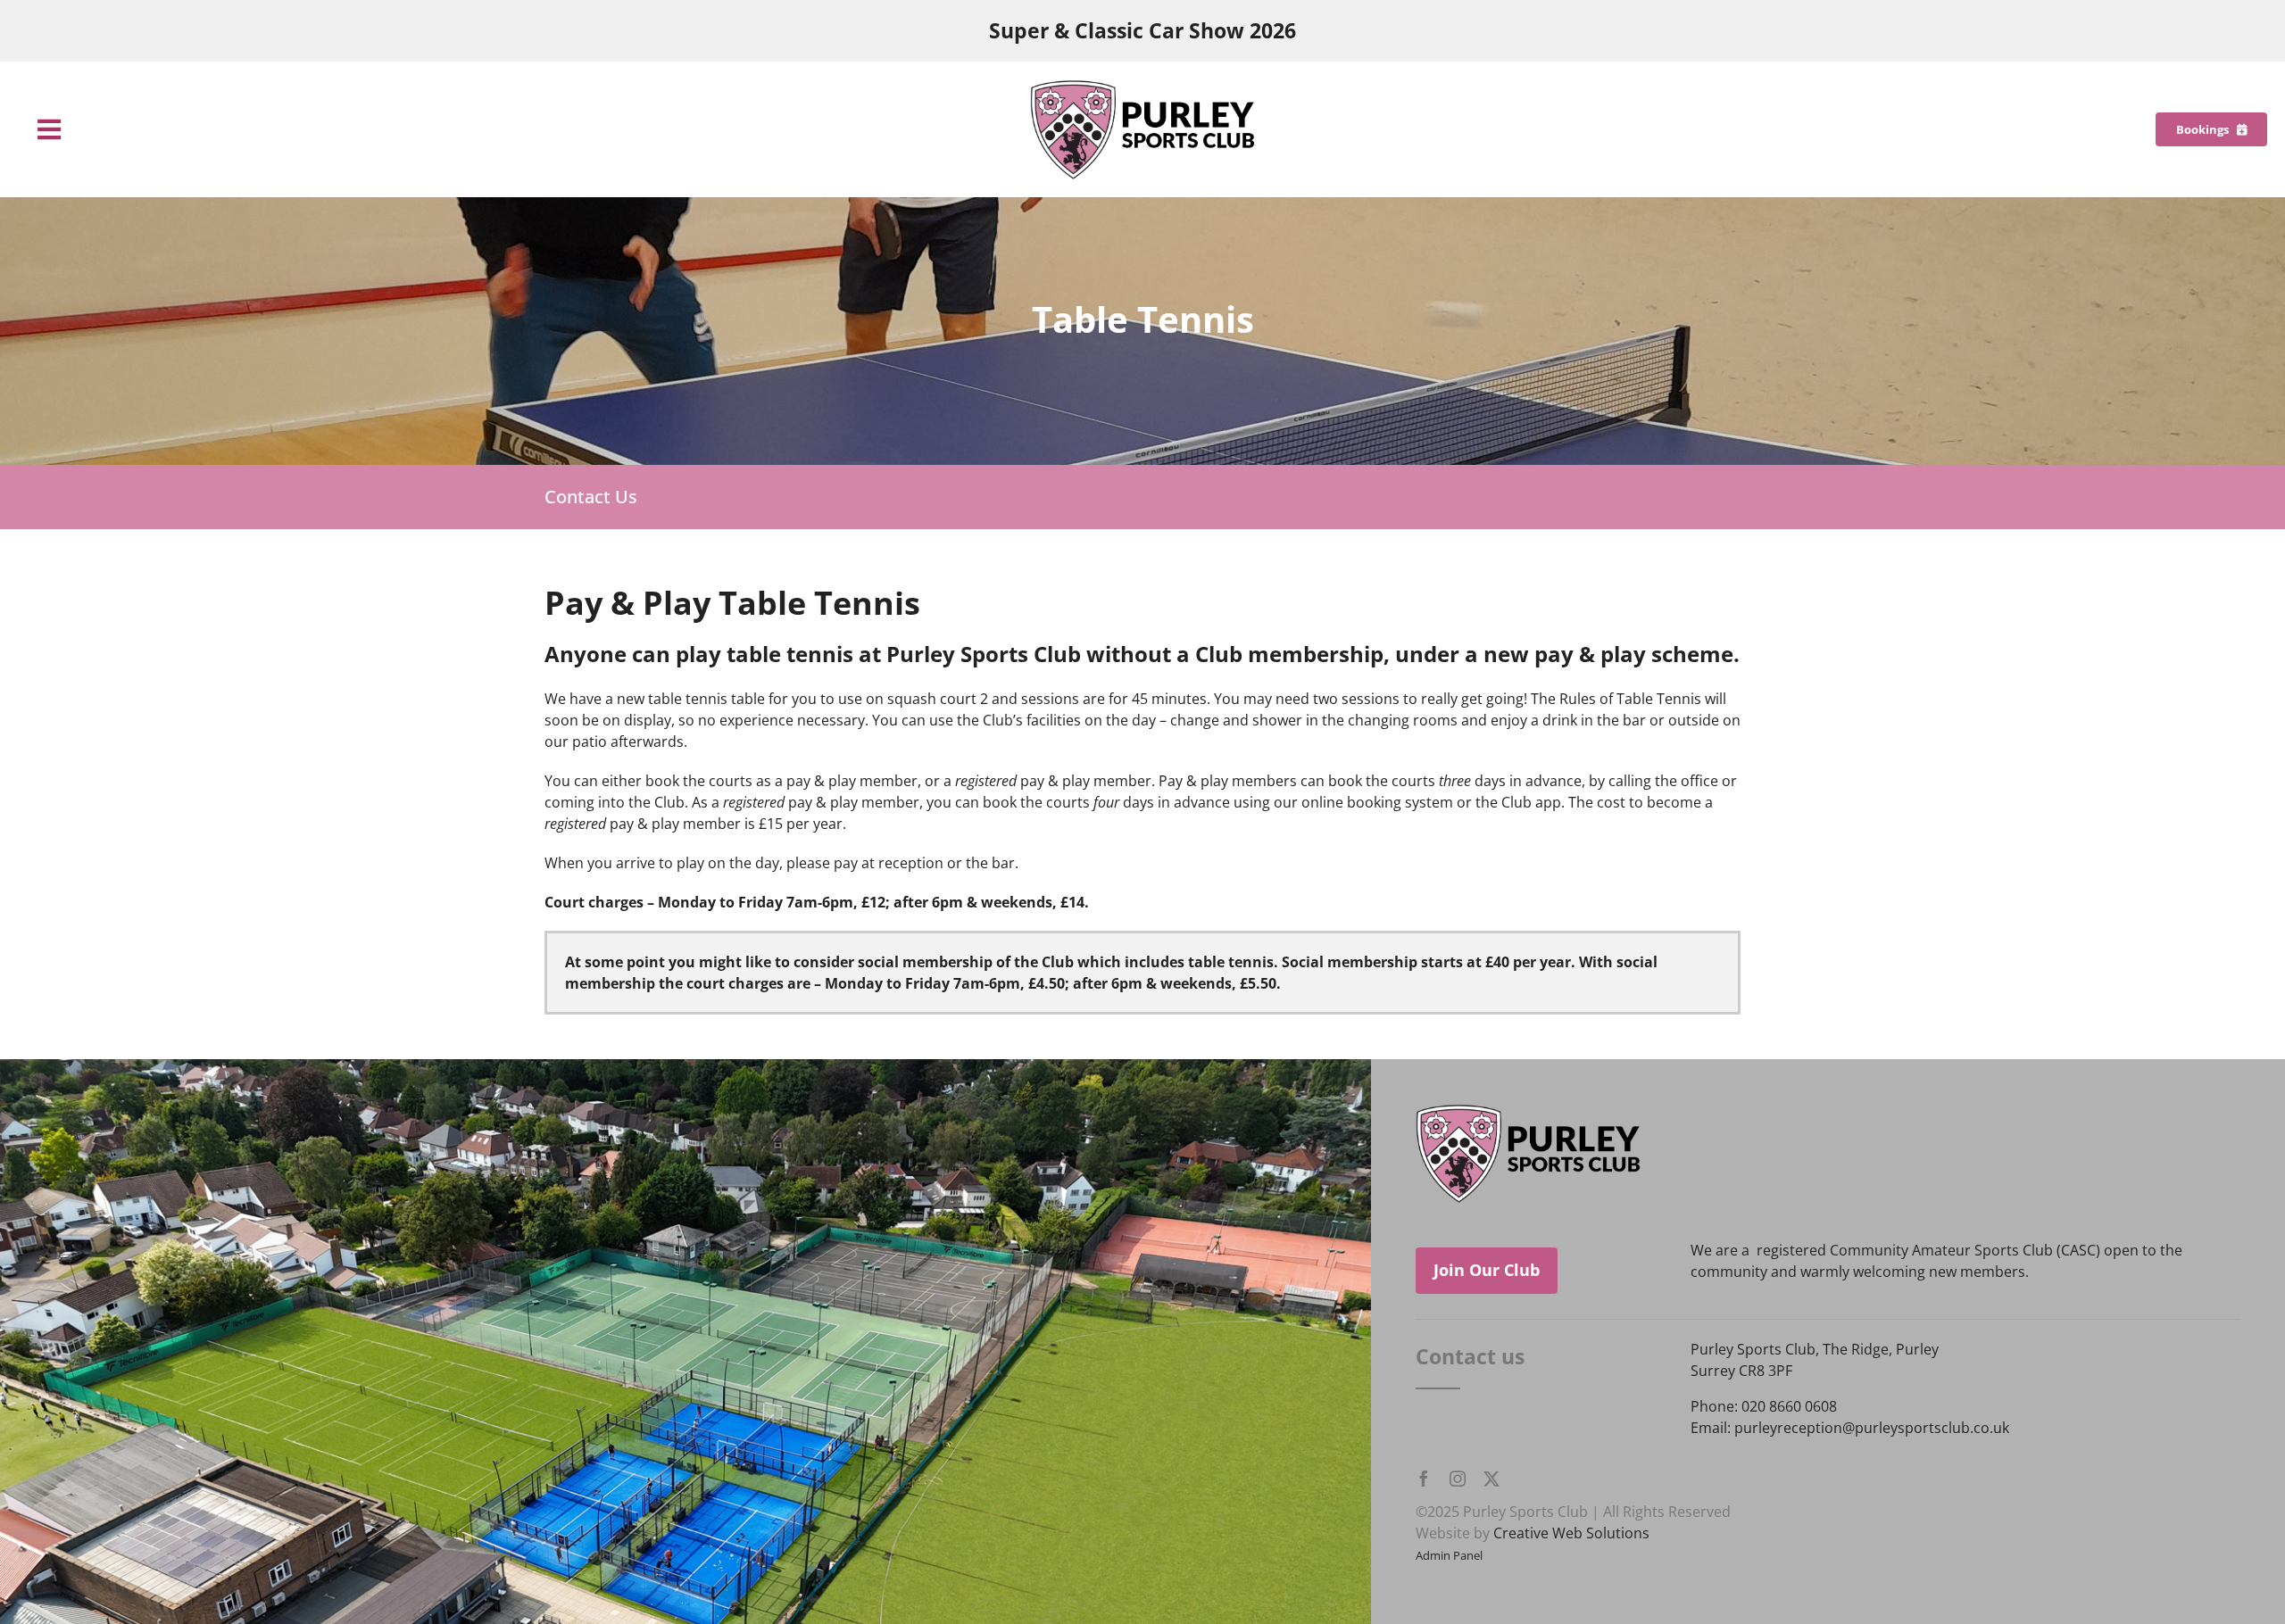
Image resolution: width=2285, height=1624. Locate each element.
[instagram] (1458, 1479)
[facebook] (1424, 1479)
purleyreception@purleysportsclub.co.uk (1872, 1428)
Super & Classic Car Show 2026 (1142, 31)
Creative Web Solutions (1571, 1533)
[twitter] (1491, 1479)
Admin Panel (1449, 1555)
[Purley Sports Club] (1142, 87)
